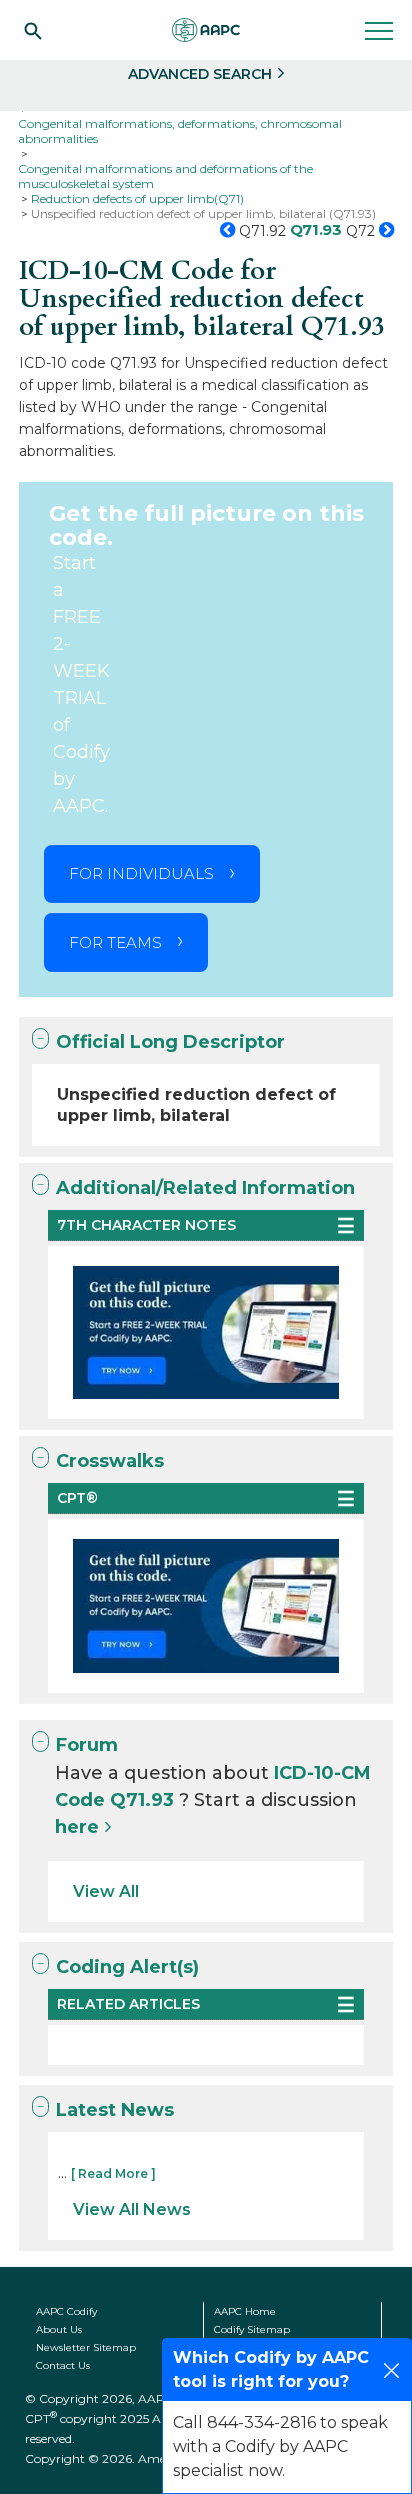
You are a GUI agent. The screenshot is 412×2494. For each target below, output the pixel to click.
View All (106, 1891)
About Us (59, 2329)
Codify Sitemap (252, 2329)
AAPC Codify (66, 2311)
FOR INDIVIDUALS (141, 873)
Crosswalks (110, 1461)
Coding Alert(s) (127, 1967)
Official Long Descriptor (170, 1042)
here (77, 1827)
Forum (87, 1745)
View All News (132, 2209)
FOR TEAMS (115, 942)
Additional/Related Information (205, 1188)
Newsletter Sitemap (86, 2347)
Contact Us (63, 2365)
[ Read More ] (113, 2173)
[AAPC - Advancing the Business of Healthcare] (206, 30)
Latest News (115, 2110)
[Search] (33, 30)
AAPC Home (245, 2311)
